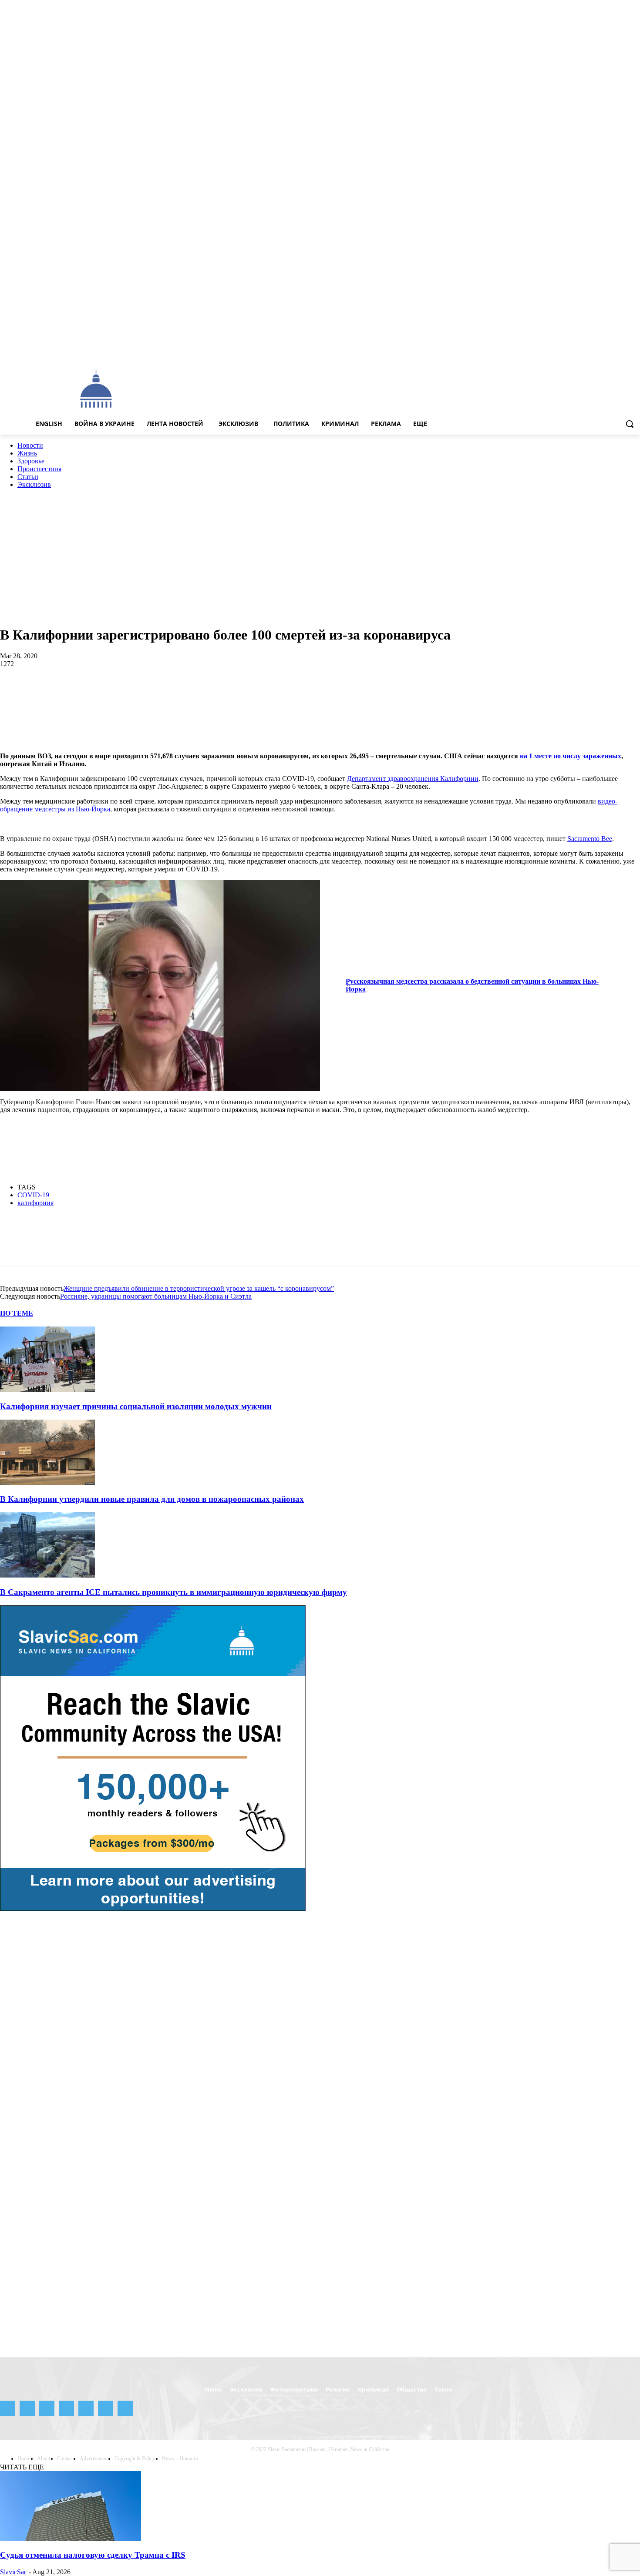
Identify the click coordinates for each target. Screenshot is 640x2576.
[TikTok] (611, 350)
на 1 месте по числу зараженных (571, 756)
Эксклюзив (34, 484)
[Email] (202, 692)
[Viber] (326, 692)
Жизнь (27, 453)
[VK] (295, 692)
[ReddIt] (171, 692)
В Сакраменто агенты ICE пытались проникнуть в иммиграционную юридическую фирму (173, 1592)
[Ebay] (551, 350)
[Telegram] (599, 350)
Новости (30, 445)
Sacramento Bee (590, 839)
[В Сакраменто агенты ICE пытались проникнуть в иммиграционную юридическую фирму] (47, 1575)
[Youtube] (635, 350)
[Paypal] (587, 350)
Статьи (28, 477)
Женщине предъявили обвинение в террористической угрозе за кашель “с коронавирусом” (199, 1288)
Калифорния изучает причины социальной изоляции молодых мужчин (136, 1406)
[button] (630, 424)
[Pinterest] (77, 692)
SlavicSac (13, 2572)
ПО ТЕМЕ (17, 1313)
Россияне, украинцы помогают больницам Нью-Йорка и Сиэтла (156, 1296)
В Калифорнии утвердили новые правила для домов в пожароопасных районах (152, 1499)
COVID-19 (33, 1195)
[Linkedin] (140, 692)
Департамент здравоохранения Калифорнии (413, 779)
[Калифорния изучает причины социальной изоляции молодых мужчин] (47, 1389)
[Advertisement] (350, 388)
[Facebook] (562, 350)
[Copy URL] (357, 692)
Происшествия (39, 469)
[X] (623, 350)
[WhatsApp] (108, 692)
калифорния (35, 1203)
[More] (389, 692)
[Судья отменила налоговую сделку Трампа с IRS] (71, 2538)
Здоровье (31, 461)
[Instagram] (574, 350)
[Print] (233, 692)
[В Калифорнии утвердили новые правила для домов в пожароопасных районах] (47, 1482)
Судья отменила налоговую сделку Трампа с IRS (93, 2555)
